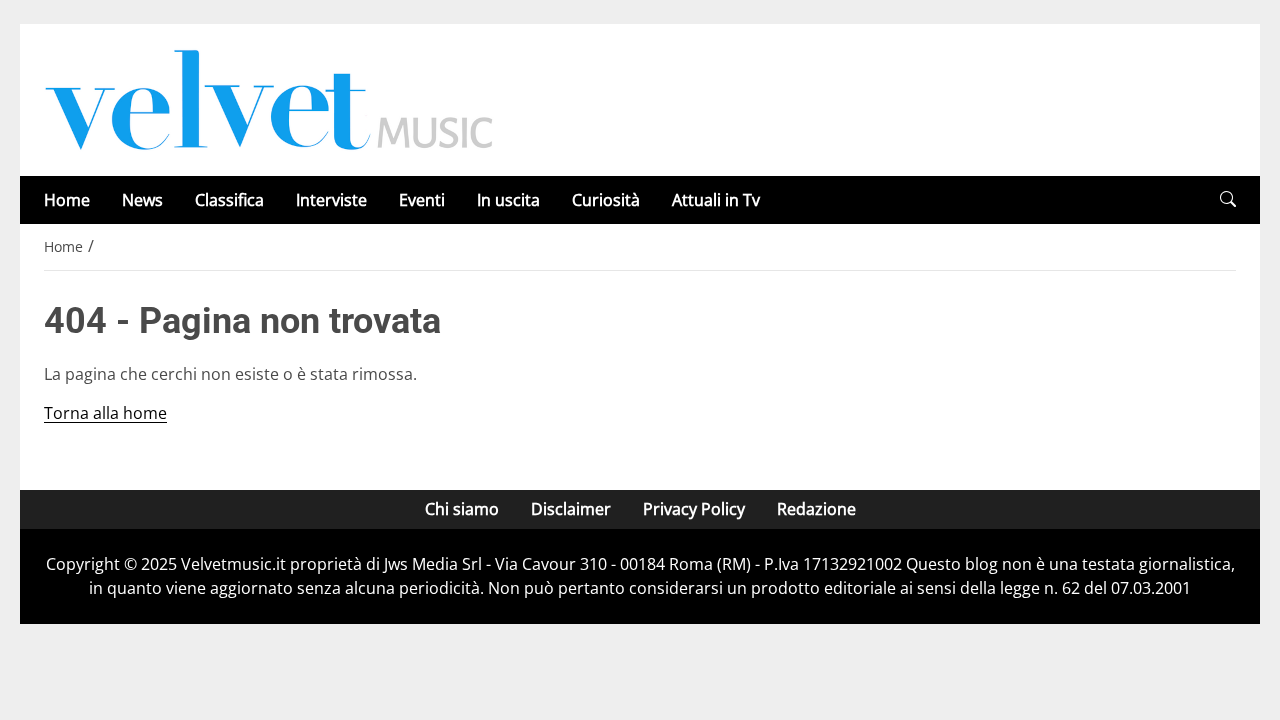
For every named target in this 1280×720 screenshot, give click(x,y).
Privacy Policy (694, 509)
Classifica (229, 200)
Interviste (331, 200)
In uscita (508, 200)
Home (67, 200)
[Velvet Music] (269, 98)
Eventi (422, 200)
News (142, 200)
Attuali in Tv (716, 200)
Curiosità (606, 200)
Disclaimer (571, 509)
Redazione (816, 509)
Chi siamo (462, 509)
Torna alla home (105, 413)
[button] (1228, 199)
